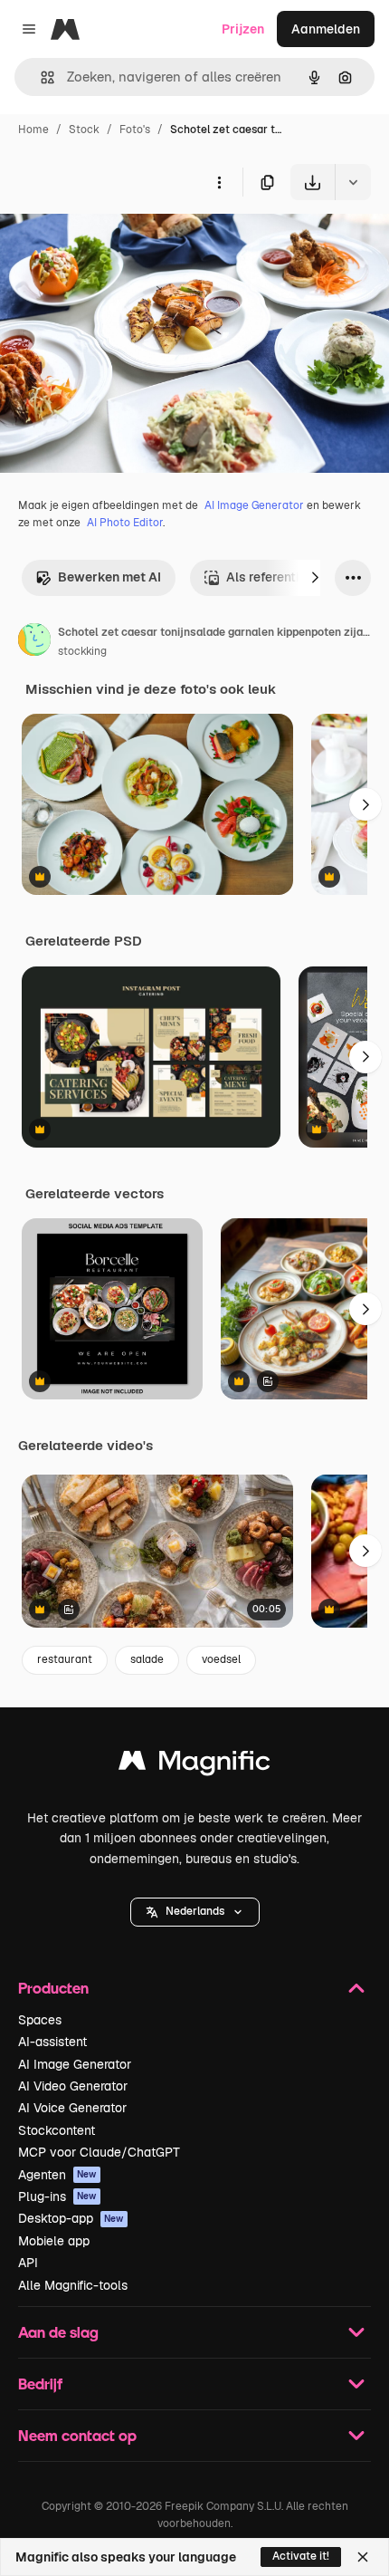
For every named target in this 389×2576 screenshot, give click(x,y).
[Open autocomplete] (40, 77)
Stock (84, 130)
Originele (119, 242)
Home (33, 130)
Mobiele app (54, 2241)
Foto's (135, 130)
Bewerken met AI (109, 577)
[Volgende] (315, 578)
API (28, 2263)
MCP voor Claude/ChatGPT (99, 2152)
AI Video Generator (73, 2086)
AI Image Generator (254, 505)
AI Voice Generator (72, 2108)
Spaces (40, 2020)
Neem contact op (77, 2435)
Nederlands (195, 1911)
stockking (82, 651)
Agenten (57, 2175)
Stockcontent (57, 2130)
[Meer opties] (219, 182)
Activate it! (301, 2556)
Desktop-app (71, 2218)
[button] (195, 1912)
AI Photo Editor (125, 523)
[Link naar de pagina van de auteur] (34, 642)
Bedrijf (40, 2384)
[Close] (363, 2557)
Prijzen (243, 29)
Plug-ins (57, 2196)
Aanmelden (326, 29)
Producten (53, 1988)
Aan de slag (58, 2332)
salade (147, 1659)
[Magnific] (194, 1765)
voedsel (221, 1659)
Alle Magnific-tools (73, 2285)
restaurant (65, 1659)
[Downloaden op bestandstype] (353, 182)
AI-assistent (52, 2042)
